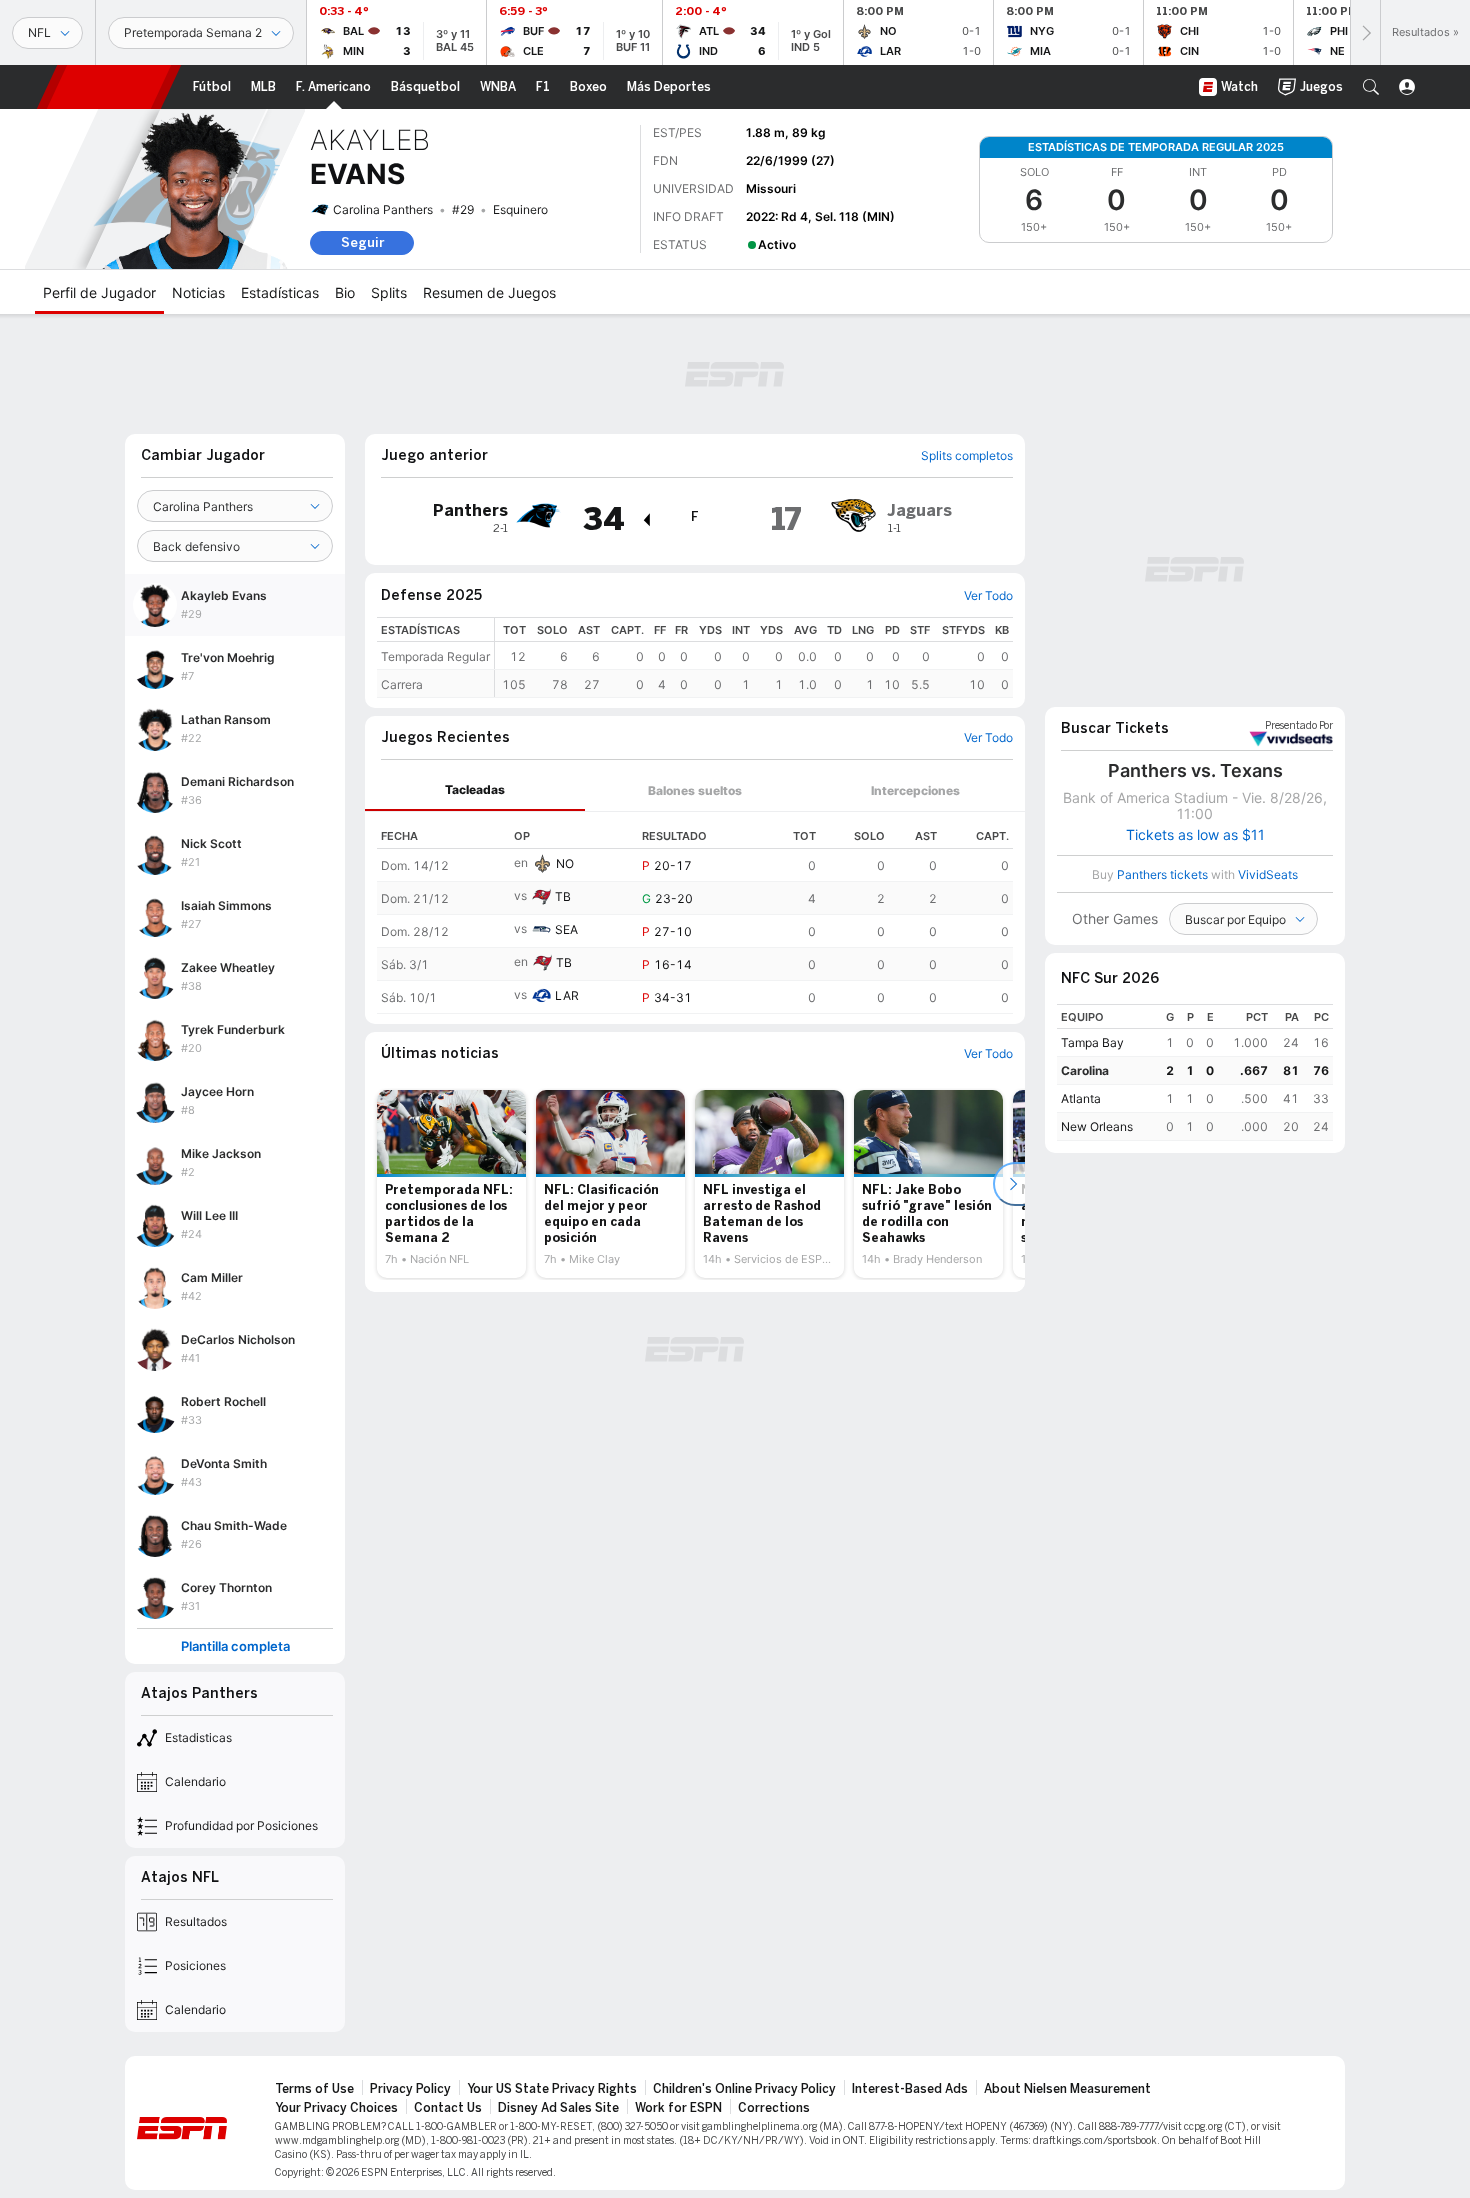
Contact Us (448, 2108)
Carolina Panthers (383, 209)
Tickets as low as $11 (1195, 835)
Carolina (1085, 1070)
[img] (646, 520)
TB (563, 896)
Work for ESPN (678, 2108)
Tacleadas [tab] (475, 789)
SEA (566, 929)
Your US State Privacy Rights (552, 2089)
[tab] (475, 790)
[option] (451, 1184)
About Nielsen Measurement (1067, 2089)
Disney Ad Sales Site (558, 2108)
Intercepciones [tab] (915, 790)
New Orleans (1097, 1126)
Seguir (362, 242)
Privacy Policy (410, 2089)
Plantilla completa (235, 1646)
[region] (754, 657)
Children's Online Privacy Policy (744, 2089)
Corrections (774, 2108)
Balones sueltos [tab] (695, 790)
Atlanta (1081, 1098)
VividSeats (1299, 726)
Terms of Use (314, 2089)
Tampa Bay (1092, 1042)
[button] (1371, 87)
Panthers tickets (1162, 874)
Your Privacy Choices (336, 2108)
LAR (567, 995)
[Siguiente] (1365, 32)
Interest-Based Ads (910, 2089)
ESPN (109, 87)
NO (565, 863)
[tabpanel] (695, 913)
